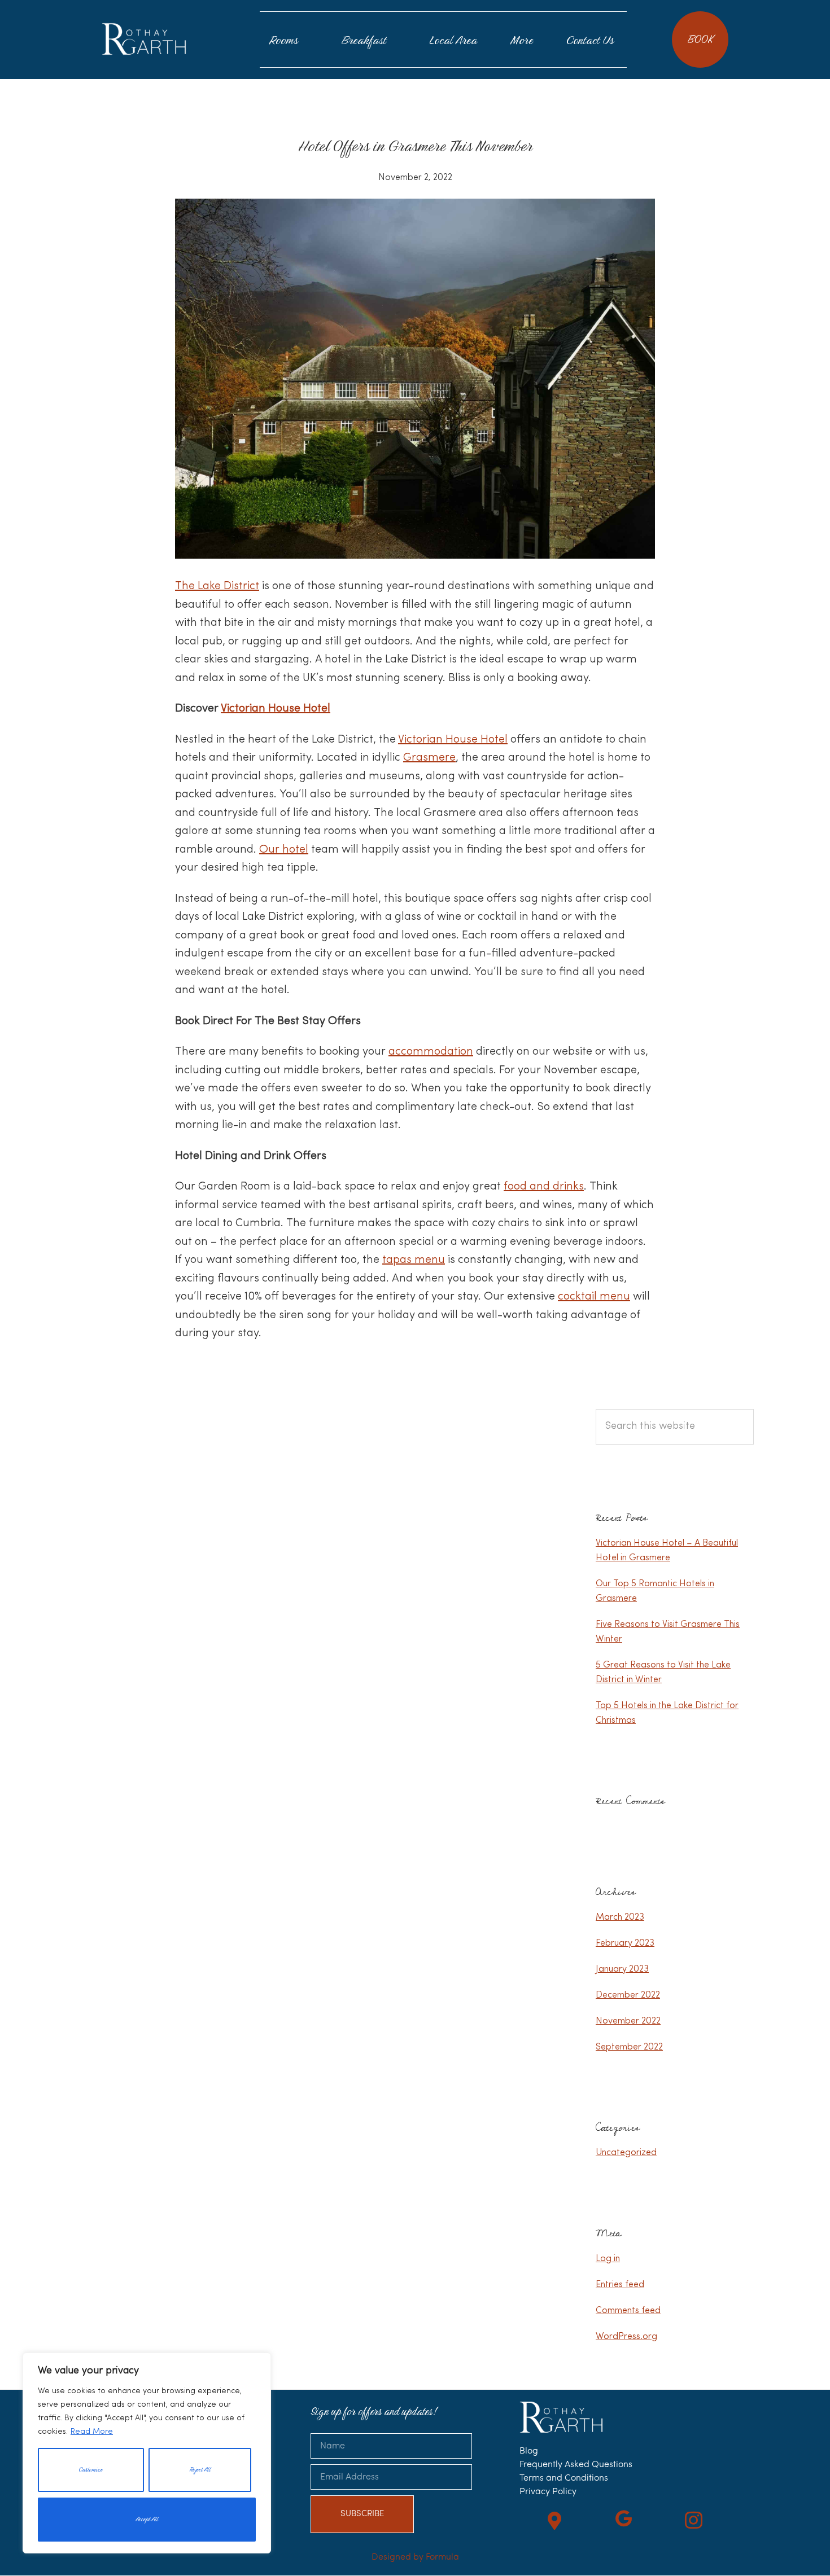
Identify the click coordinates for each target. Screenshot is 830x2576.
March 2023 (620, 1917)
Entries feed (620, 2285)
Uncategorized (626, 2153)
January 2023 (622, 1969)
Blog (529, 2451)
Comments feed (628, 2311)
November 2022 (628, 2021)
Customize (91, 2470)
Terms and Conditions (564, 2478)
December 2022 (628, 1995)
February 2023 (625, 1943)
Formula (442, 2557)
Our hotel (284, 850)
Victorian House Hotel (276, 709)
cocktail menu (594, 1297)
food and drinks (544, 1187)
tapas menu (414, 1260)
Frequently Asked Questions (576, 2465)
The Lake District (217, 586)
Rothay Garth (144, 39)
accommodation (431, 1052)
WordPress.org (626, 2337)
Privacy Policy (548, 2492)
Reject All (200, 2470)
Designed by (399, 2557)
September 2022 (629, 2047)
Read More (92, 2432)
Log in (608, 2259)
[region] (147, 2453)
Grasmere (429, 758)
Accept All (147, 2519)
